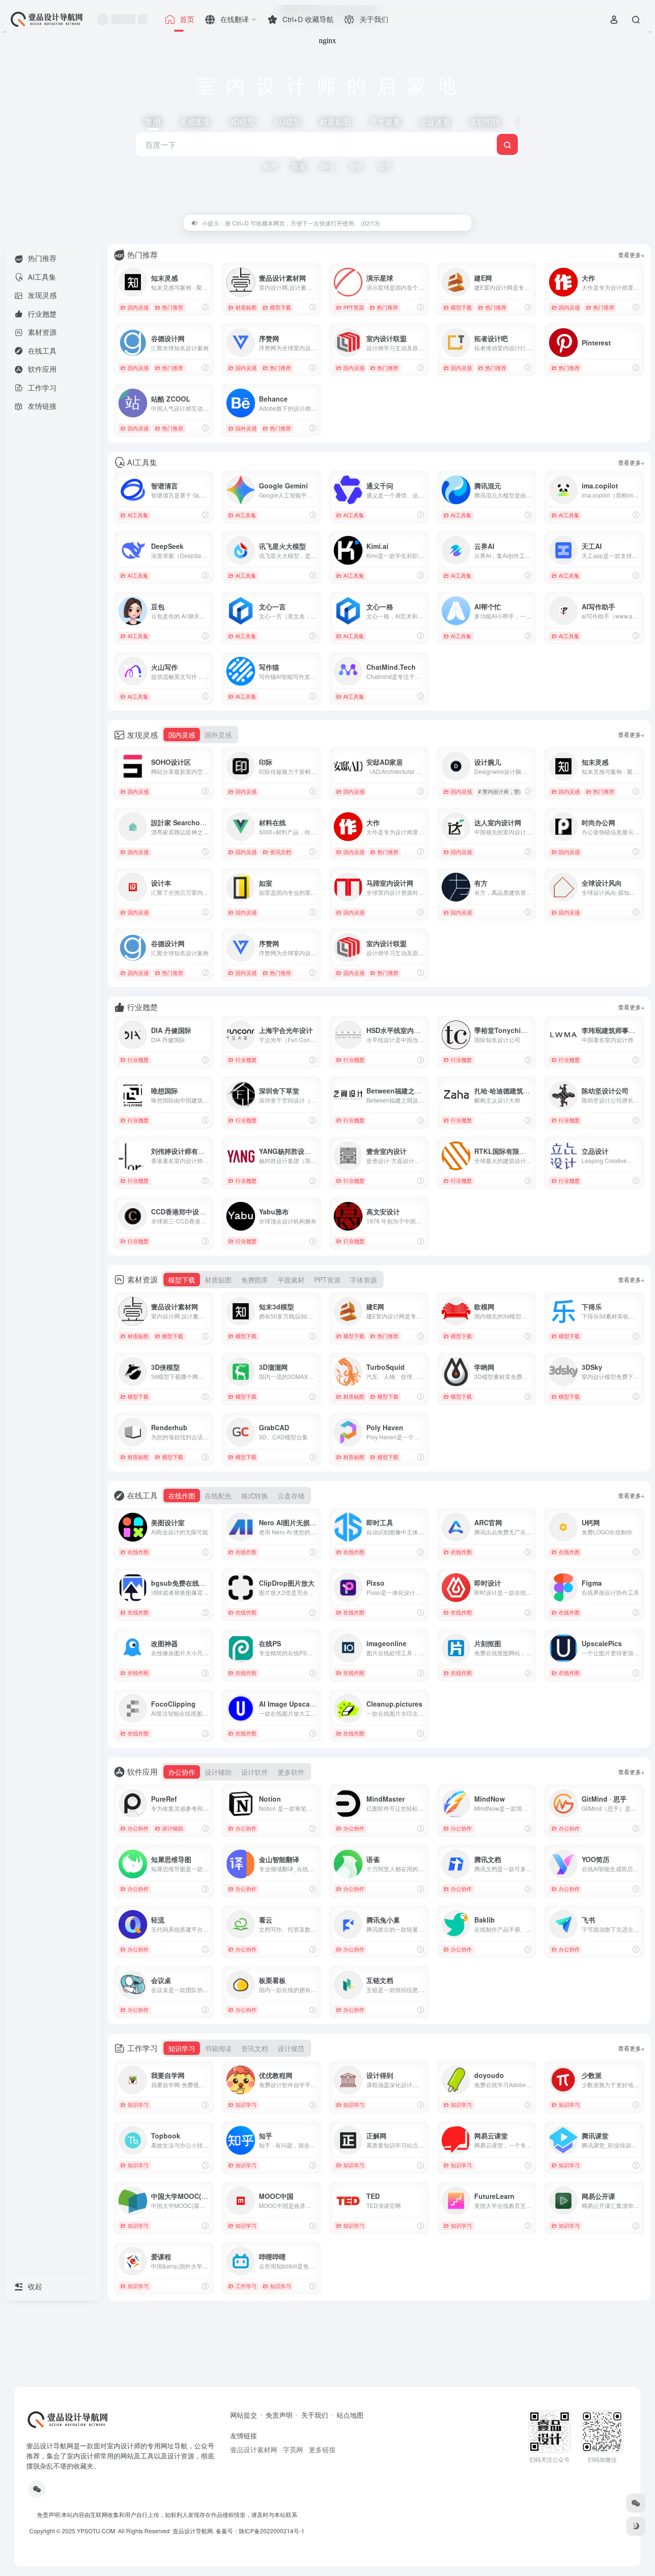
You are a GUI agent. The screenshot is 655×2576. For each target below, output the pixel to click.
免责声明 (279, 2415)
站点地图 (350, 2415)
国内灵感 (138, 307)
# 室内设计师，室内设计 (507, 791)
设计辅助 (173, 1828)
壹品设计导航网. (193, 2531)
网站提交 (244, 2415)
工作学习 (246, 2286)
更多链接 (322, 2449)
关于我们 (315, 2415)
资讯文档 (281, 852)
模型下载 (281, 307)
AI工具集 (138, 515)
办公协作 (138, 1828)
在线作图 (138, 1552)
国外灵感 (246, 428)
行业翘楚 (138, 1059)
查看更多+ (631, 255)
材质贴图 (246, 307)
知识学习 (138, 2104)
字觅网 (293, 2449)
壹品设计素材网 (254, 2449)
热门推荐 (173, 307)
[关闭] (461, 223)
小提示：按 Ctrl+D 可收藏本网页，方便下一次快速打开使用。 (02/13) (291, 223)
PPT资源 (354, 307)
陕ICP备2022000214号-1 (272, 2531)
